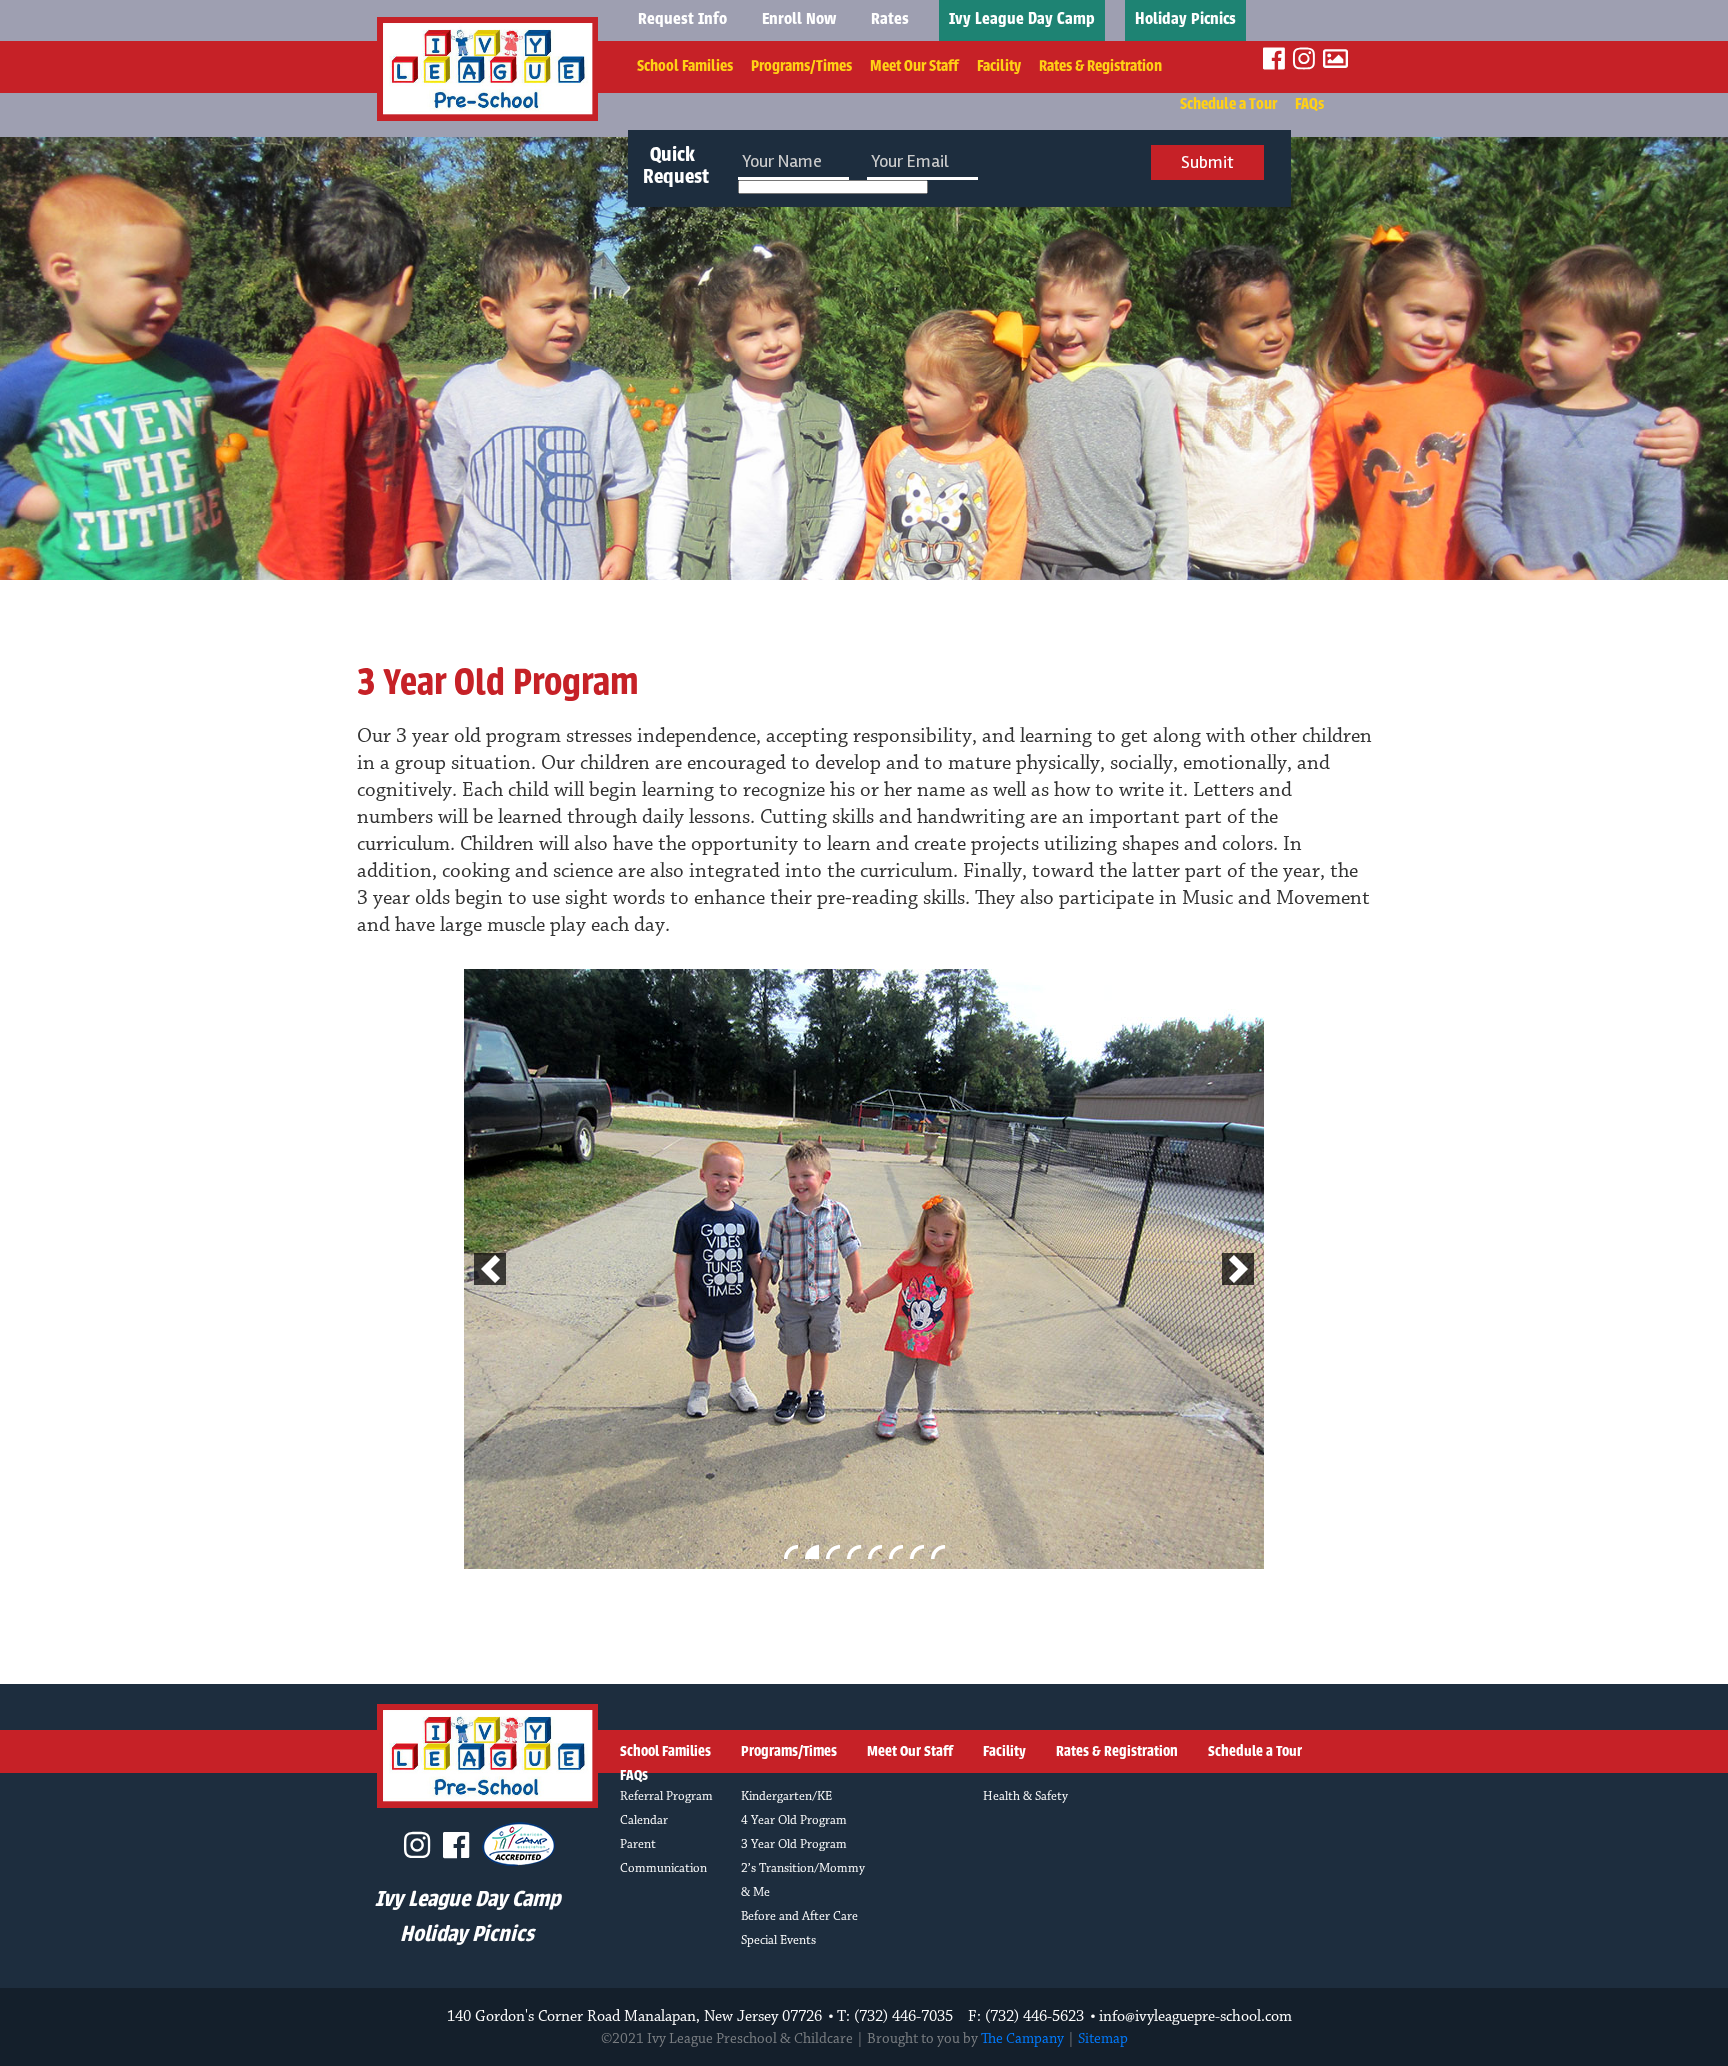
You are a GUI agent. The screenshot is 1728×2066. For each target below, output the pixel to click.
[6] (896, 1552)
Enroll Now (799, 20)
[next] (1238, 1269)
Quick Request (673, 167)
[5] (875, 1552)
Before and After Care (799, 1916)
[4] (854, 1552)
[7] (917, 1552)
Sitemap (1103, 2039)
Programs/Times (801, 66)
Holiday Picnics (1185, 20)
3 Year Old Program (794, 1844)
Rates (890, 20)
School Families (685, 66)
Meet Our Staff (914, 66)
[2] (812, 1552)
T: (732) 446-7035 (895, 2017)
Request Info (682, 20)
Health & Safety (1025, 1796)
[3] (833, 1552)
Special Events (778, 1940)
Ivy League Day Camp (1022, 20)
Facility (999, 66)
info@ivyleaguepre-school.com (1195, 2017)
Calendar (644, 1820)
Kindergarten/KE (786, 1796)
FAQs (1309, 104)
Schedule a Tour (1228, 104)
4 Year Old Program (794, 1820)
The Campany (1022, 2039)
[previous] (490, 1269)
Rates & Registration (1100, 66)
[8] (938, 1552)
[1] (791, 1552)
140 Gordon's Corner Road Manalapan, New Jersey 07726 (634, 2017)
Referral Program (666, 1796)
